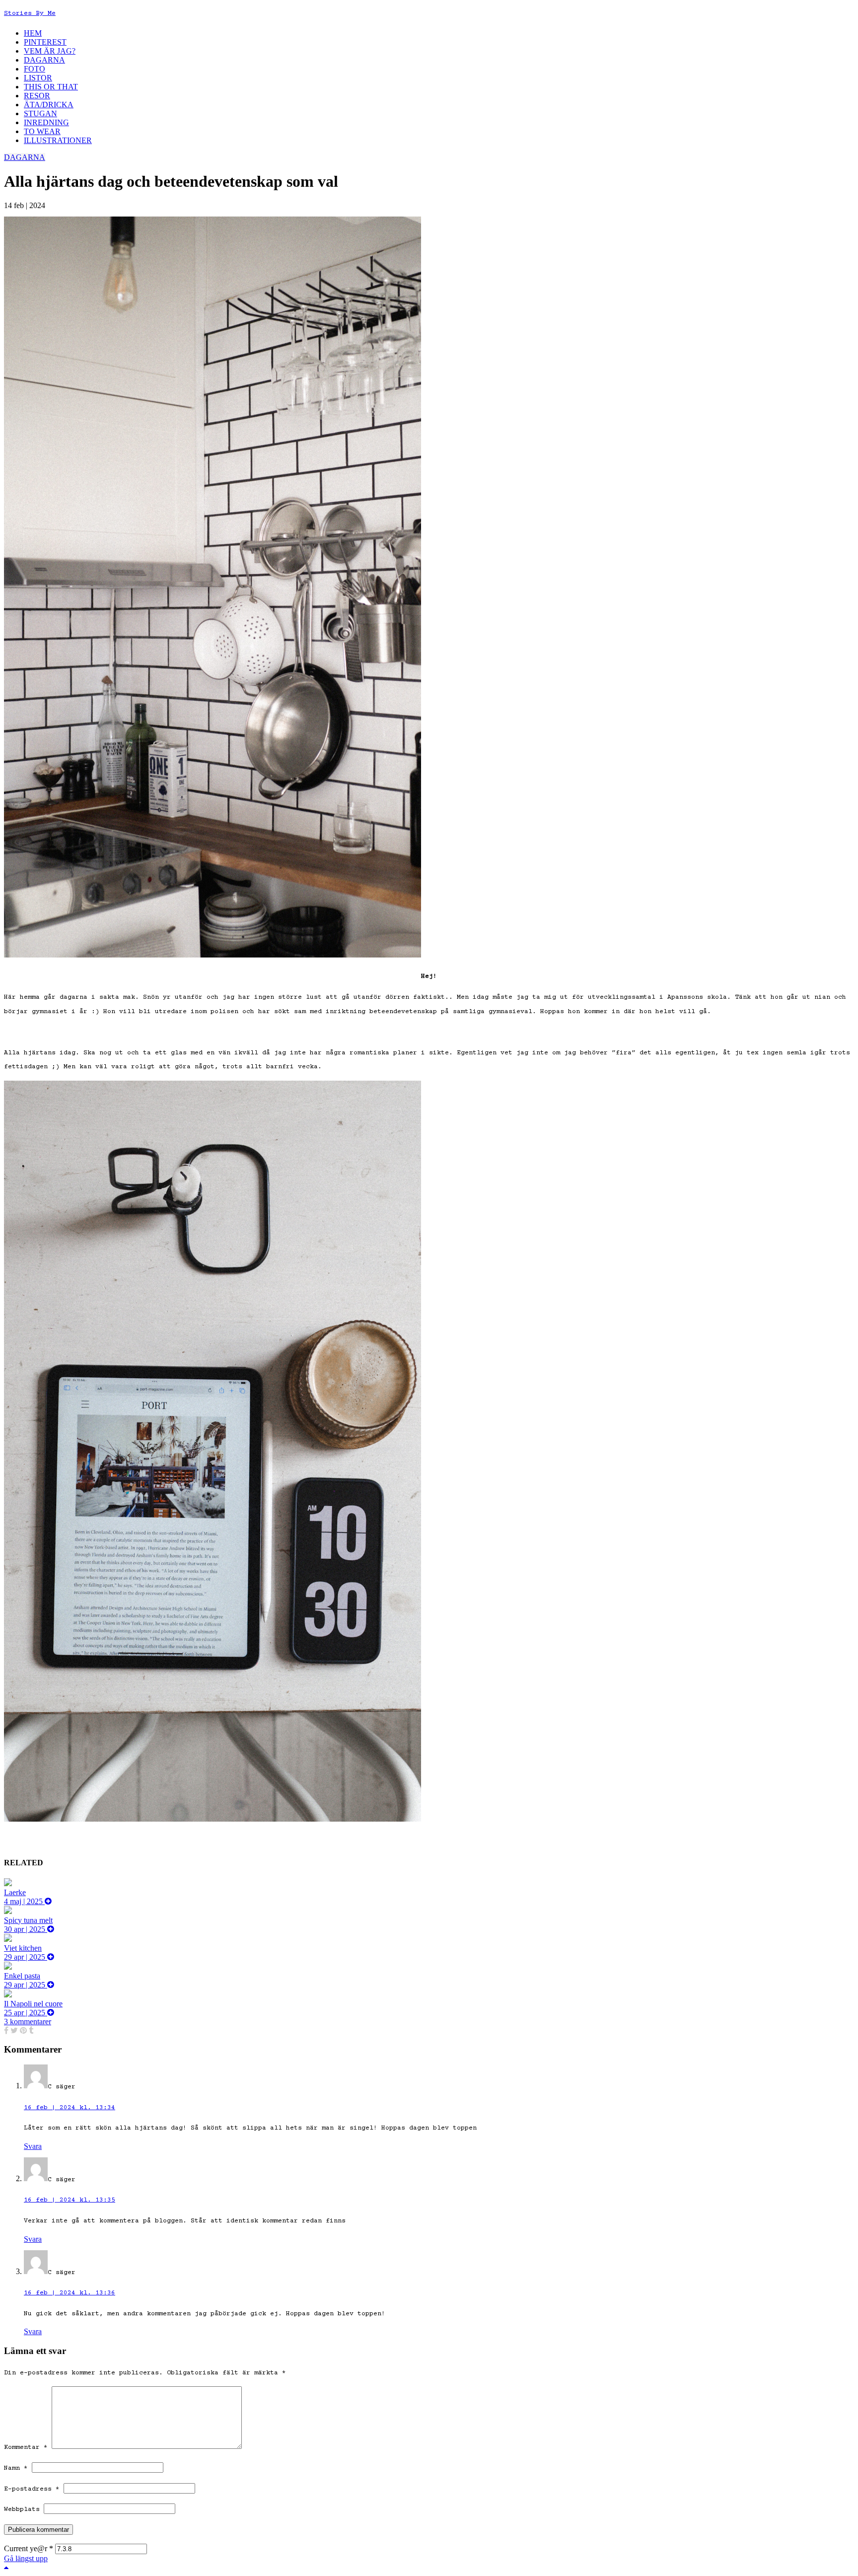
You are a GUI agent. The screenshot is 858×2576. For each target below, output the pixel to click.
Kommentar (26, 2447)
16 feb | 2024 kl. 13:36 (70, 2293)
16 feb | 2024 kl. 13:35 (70, 2200)
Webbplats (22, 2509)
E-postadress (32, 2489)
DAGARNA (25, 157)
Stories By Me (30, 13)
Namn (16, 2468)
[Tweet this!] (14, 2030)
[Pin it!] (23, 2030)
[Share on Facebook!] (6, 2030)
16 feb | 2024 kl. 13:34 (70, 2108)
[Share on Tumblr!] (31, 2030)
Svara (33, 2146)
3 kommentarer (28, 2022)
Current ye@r (29, 2548)
